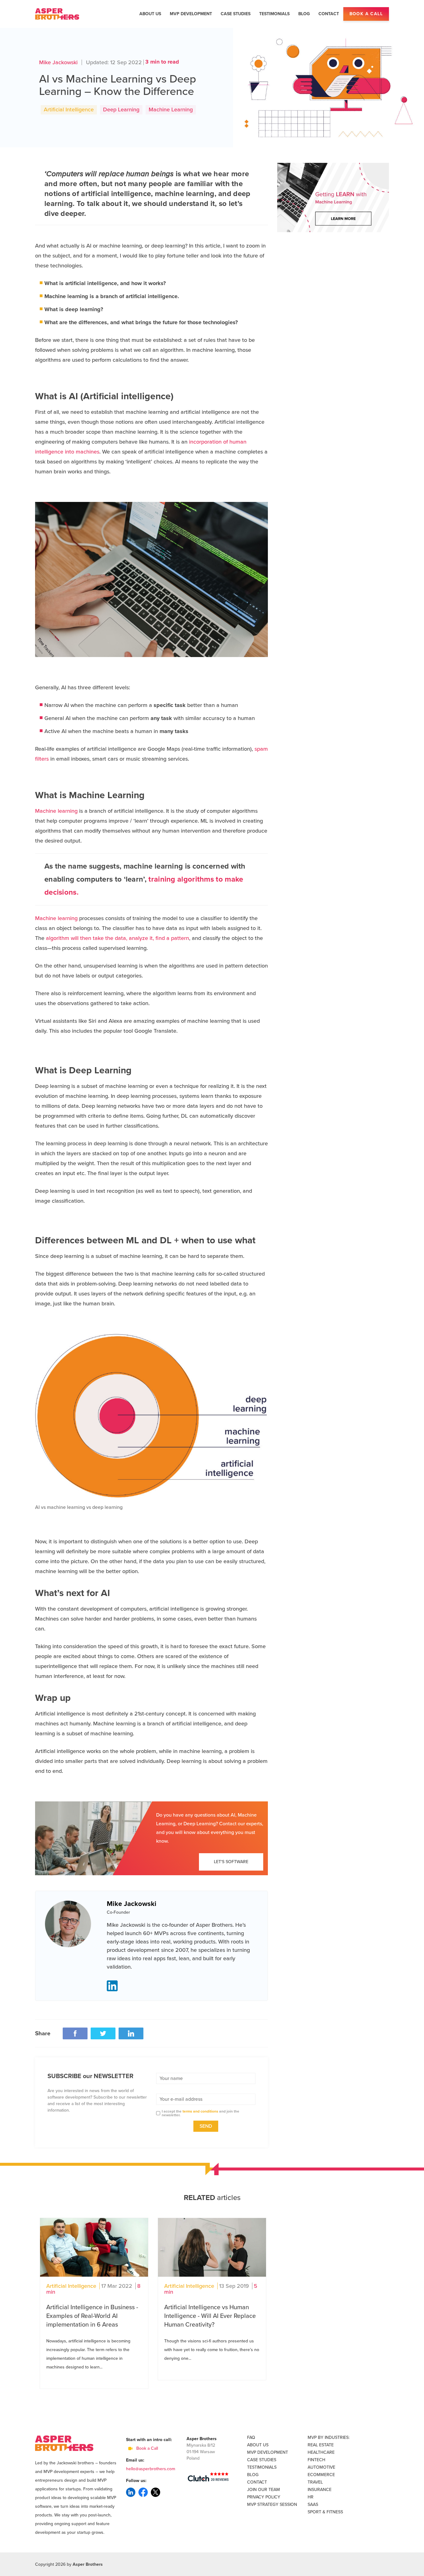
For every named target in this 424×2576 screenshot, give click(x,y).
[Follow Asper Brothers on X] (156, 2492)
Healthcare (321, 2452)
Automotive (321, 2467)
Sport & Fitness (325, 2512)
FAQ (251, 2437)
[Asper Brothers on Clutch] (208, 2477)
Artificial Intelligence (69, 110)
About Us (150, 14)
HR (311, 2497)
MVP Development (191, 14)
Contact (329, 14)
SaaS (313, 2504)
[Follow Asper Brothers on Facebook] (143, 2492)
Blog (304, 14)
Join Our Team (264, 2490)
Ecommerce (321, 2475)
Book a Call (366, 14)
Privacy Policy (264, 2497)
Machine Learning (171, 110)
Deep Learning (121, 110)
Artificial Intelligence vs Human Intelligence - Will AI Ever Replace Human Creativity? (210, 2316)
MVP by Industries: (329, 2437)
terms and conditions (200, 2111)
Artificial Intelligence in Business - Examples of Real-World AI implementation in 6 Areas (92, 2316)
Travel (315, 2482)
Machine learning (56, 811)
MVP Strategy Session (272, 2504)
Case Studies (236, 14)
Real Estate (321, 2445)
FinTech (316, 2460)
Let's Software (231, 1862)
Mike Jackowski (58, 62)
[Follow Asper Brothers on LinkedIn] (131, 2492)
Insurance (320, 2490)
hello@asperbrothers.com (151, 2469)
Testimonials (274, 14)
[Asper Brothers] (57, 14)
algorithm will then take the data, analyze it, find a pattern (117, 938)
